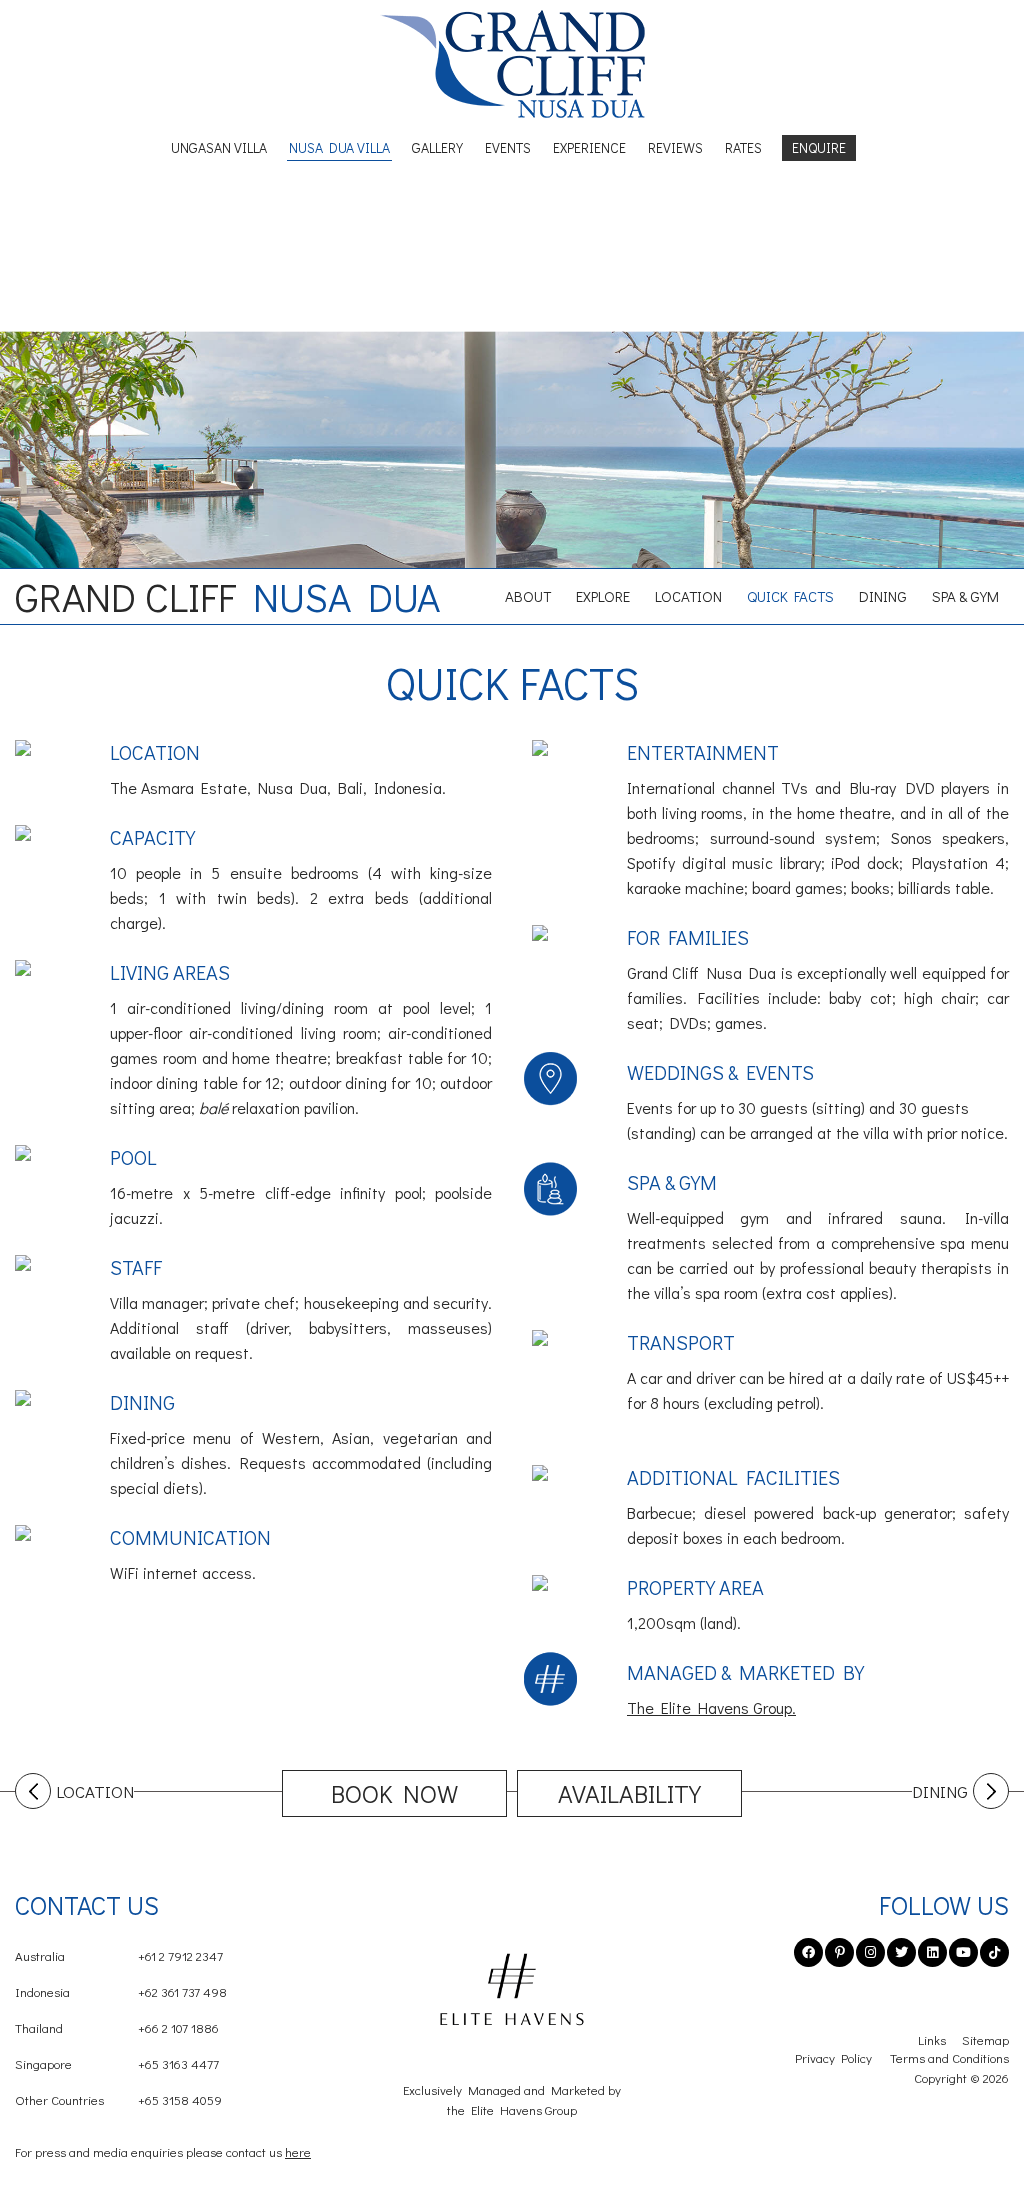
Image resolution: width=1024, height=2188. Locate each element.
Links (932, 2039)
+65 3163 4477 (117, 2063)
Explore (603, 596)
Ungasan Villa (219, 147)
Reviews (675, 147)
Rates (743, 147)
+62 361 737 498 (121, 1991)
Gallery (437, 147)
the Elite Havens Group (512, 2109)
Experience (589, 147)
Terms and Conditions (949, 2057)
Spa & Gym (965, 596)
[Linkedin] (932, 1952)
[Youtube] (963, 1952)
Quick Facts (790, 596)
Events (508, 147)
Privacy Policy (833, 2057)
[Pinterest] (839, 1952)
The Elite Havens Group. (711, 1707)
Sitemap (985, 2039)
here (298, 2151)
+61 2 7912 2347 (119, 1955)
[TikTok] (994, 1952)
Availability (629, 1793)
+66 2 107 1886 (117, 2027)
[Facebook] (808, 1952)
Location (688, 596)
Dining (883, 596)
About (528, 596)
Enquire (819, 147)
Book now (394, 1793)
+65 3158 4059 (118, 2099)
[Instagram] (870, 1952)
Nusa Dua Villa (339, 147)
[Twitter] (901, 1952)
